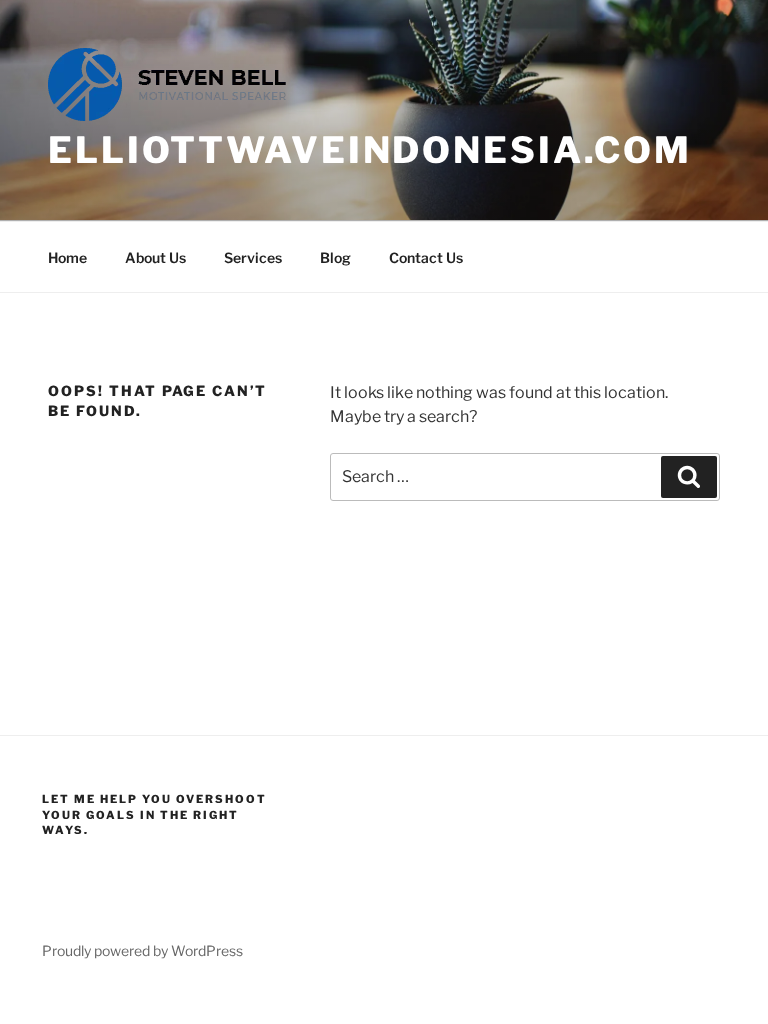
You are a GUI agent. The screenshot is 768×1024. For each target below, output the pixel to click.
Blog (335, 257)
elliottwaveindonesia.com (370, 150)
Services (253, 257)
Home (67, 257)
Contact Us (426, 257)
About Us (155, 257)
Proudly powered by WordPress (142, 950)
